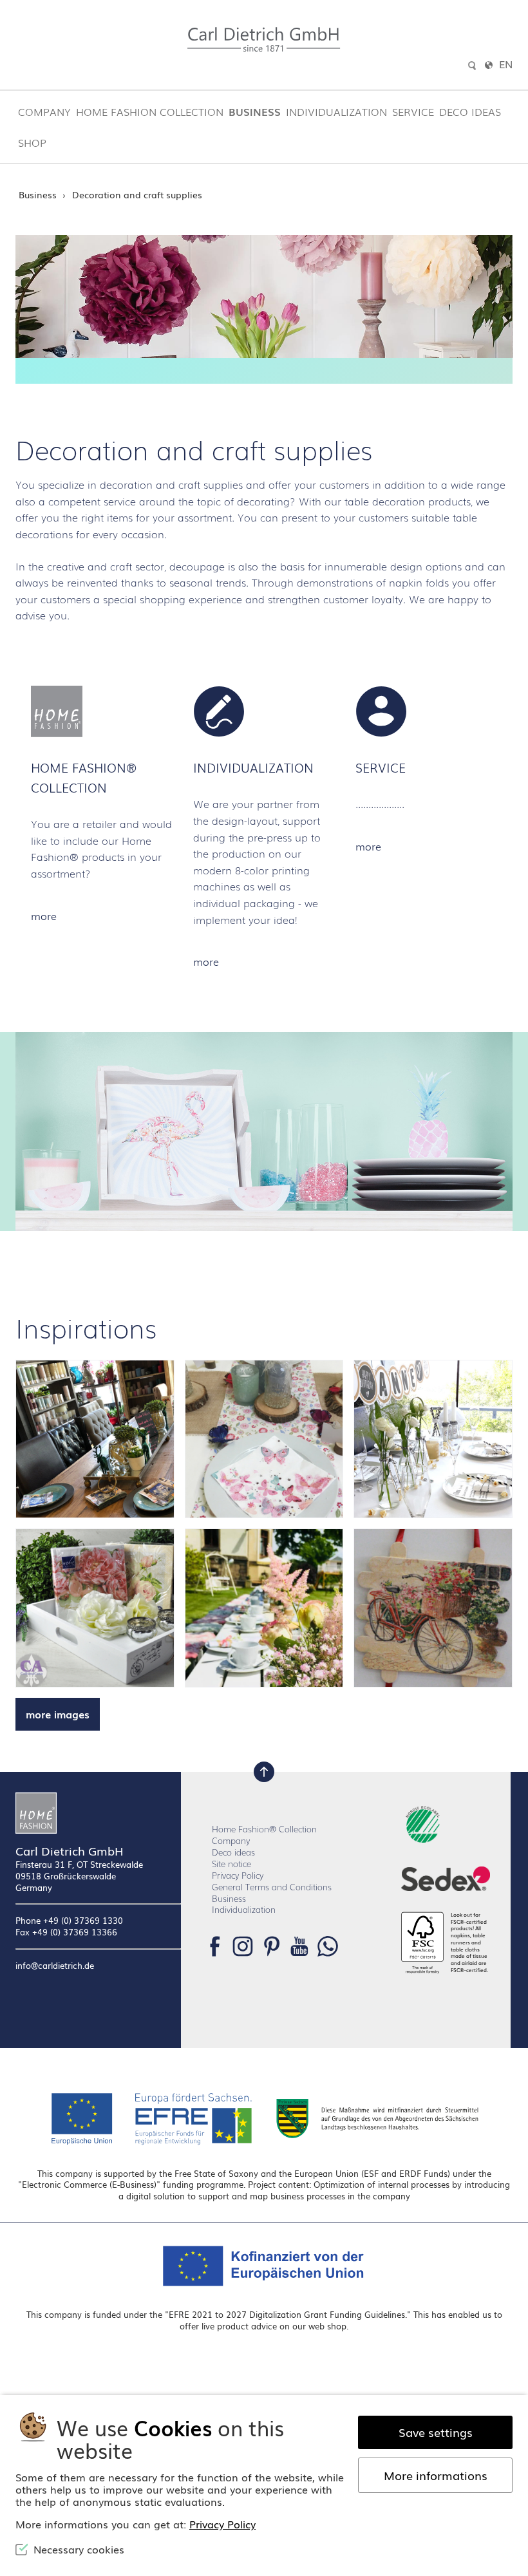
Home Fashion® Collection (264, 1829)
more (44, 916)
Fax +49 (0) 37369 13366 (66, 1932)
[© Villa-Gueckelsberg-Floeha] (264, 1608)
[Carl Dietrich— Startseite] (98, 1813)
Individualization (336, 111)
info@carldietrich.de (55, 1966)
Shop (32, 142)
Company (44, 111)
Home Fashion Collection (150, 111)
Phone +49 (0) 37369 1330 (69, 1920)
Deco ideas (470, 111)
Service (413, 111)
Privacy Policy (238, 1875)
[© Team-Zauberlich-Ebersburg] (433, 1439)
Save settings (436, 2432)
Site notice (231, 1864)
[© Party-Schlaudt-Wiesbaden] (264, 1439)
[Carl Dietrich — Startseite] (264, 40)
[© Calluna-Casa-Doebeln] (95, 1608)
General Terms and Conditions (272, 1887)
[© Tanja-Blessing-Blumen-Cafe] (95, 1439)
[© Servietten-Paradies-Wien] (433, 1608)
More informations (436, 2475)
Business (255, 111)
